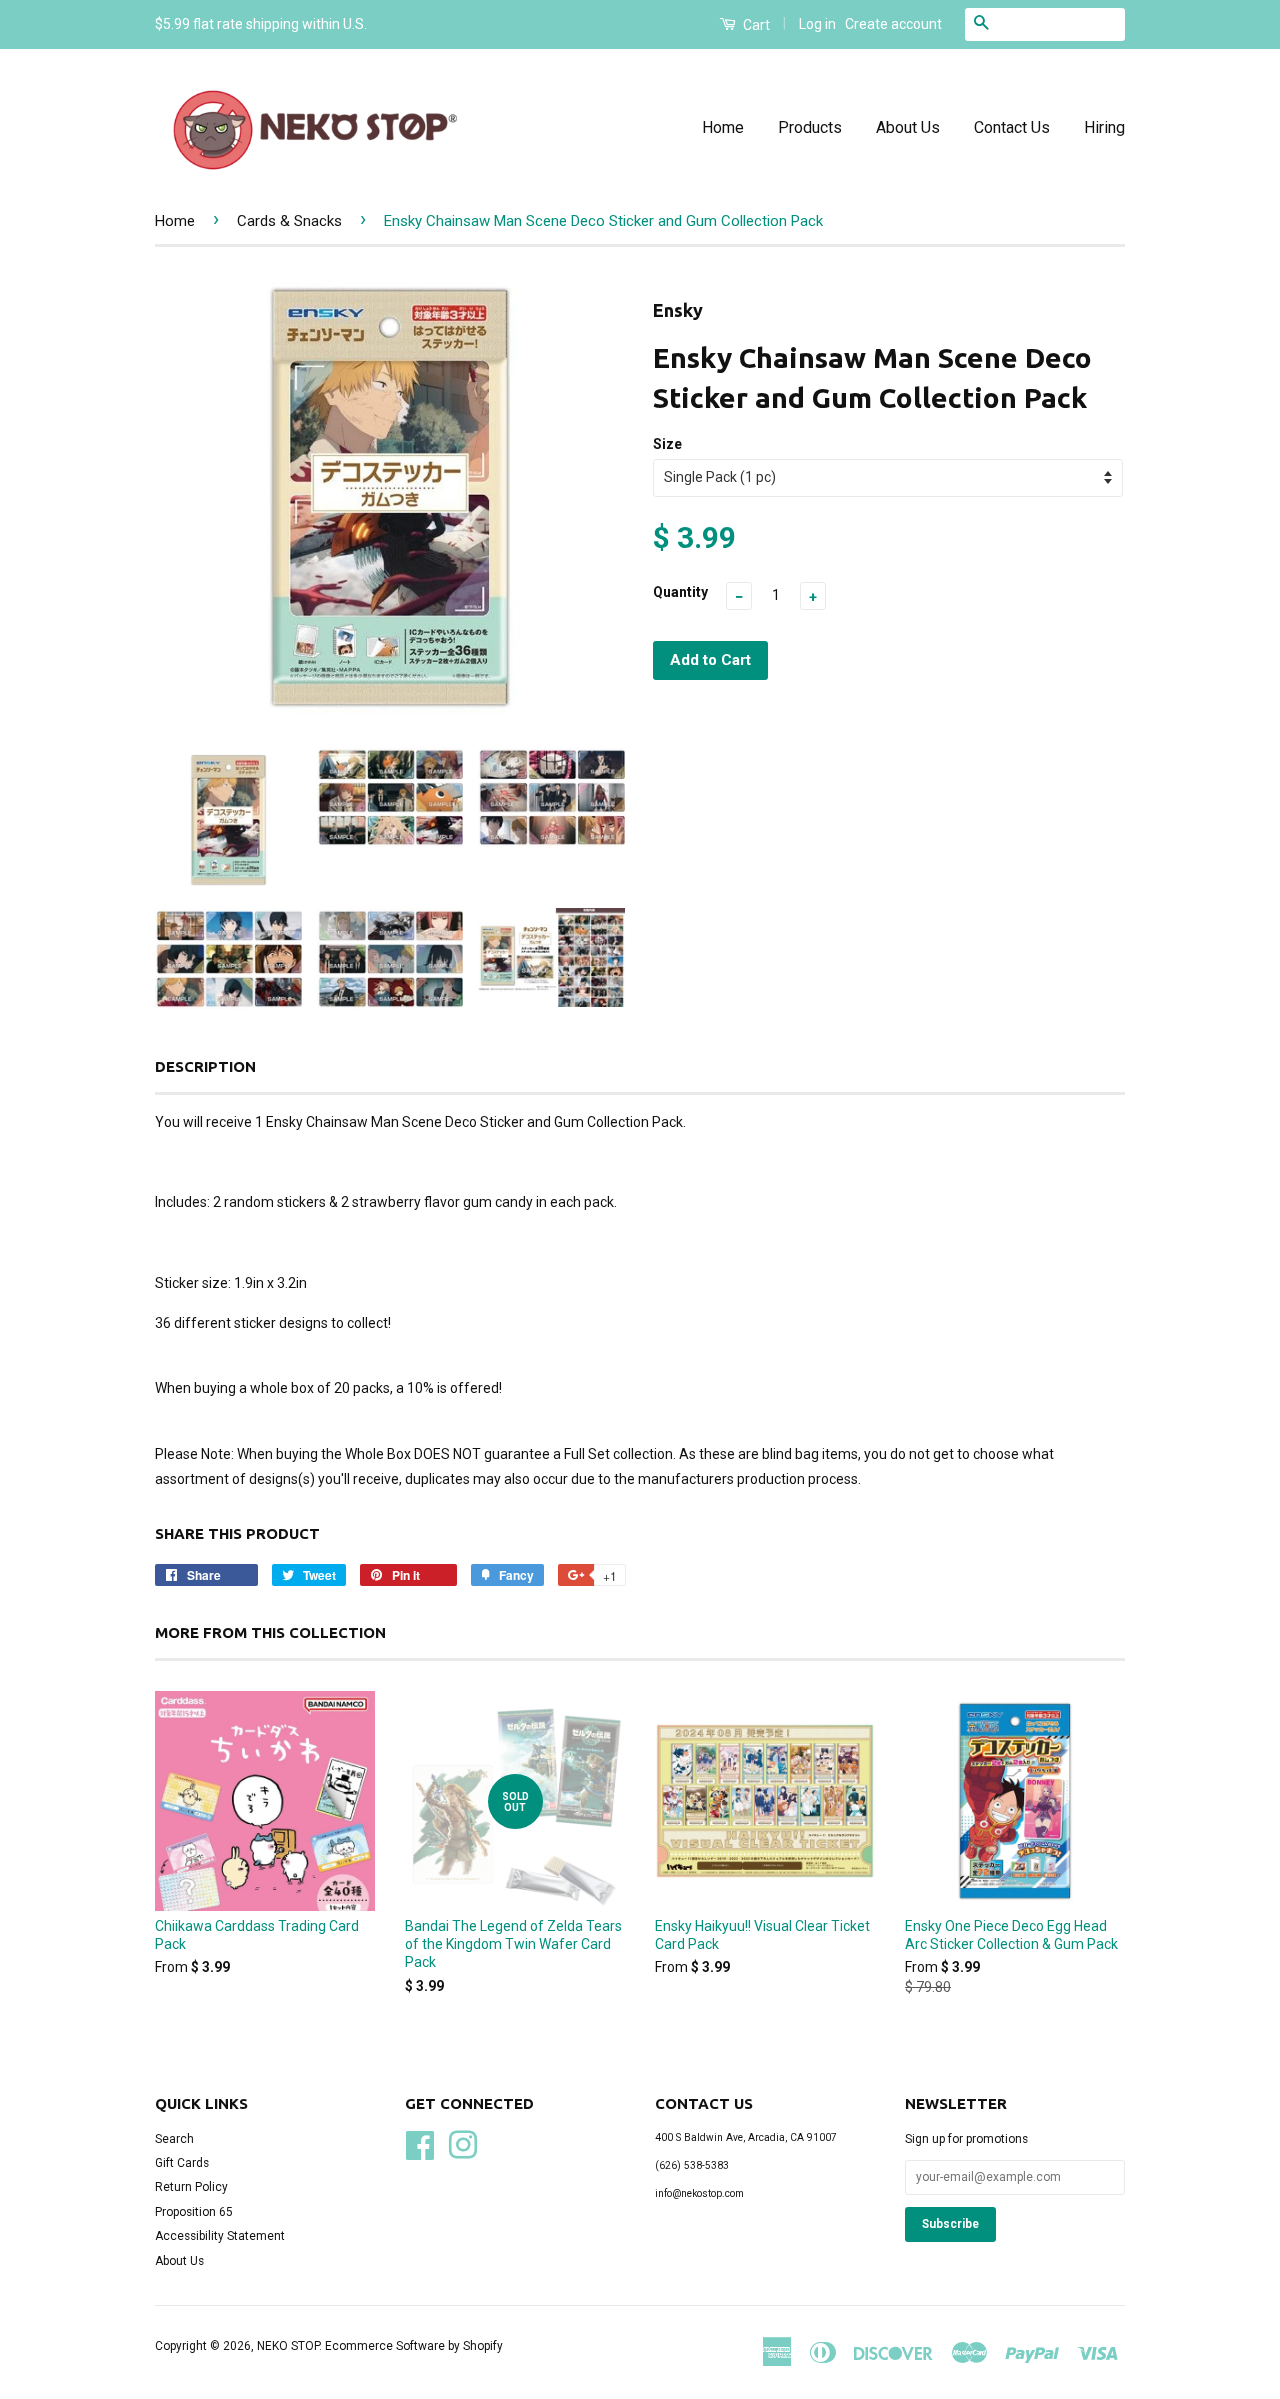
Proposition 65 (194, 2212)
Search (174, 2139)
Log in (817, 24)
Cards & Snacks (289, 221)
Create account (893, 24)
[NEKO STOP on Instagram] (463, 2143)
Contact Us (1012, 127)
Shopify (483, 2346)
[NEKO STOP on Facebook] (420, 2143)
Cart (755, 25)
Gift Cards (182, 2163)
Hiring (1104, 127)
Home (723, 127)
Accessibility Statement (220, 2236)
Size (667, 444)
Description (205, 1066)
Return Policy (191, 2187)
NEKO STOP (288, 2346)
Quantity (680, 592)
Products (810, 127)
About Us (908, 127)
